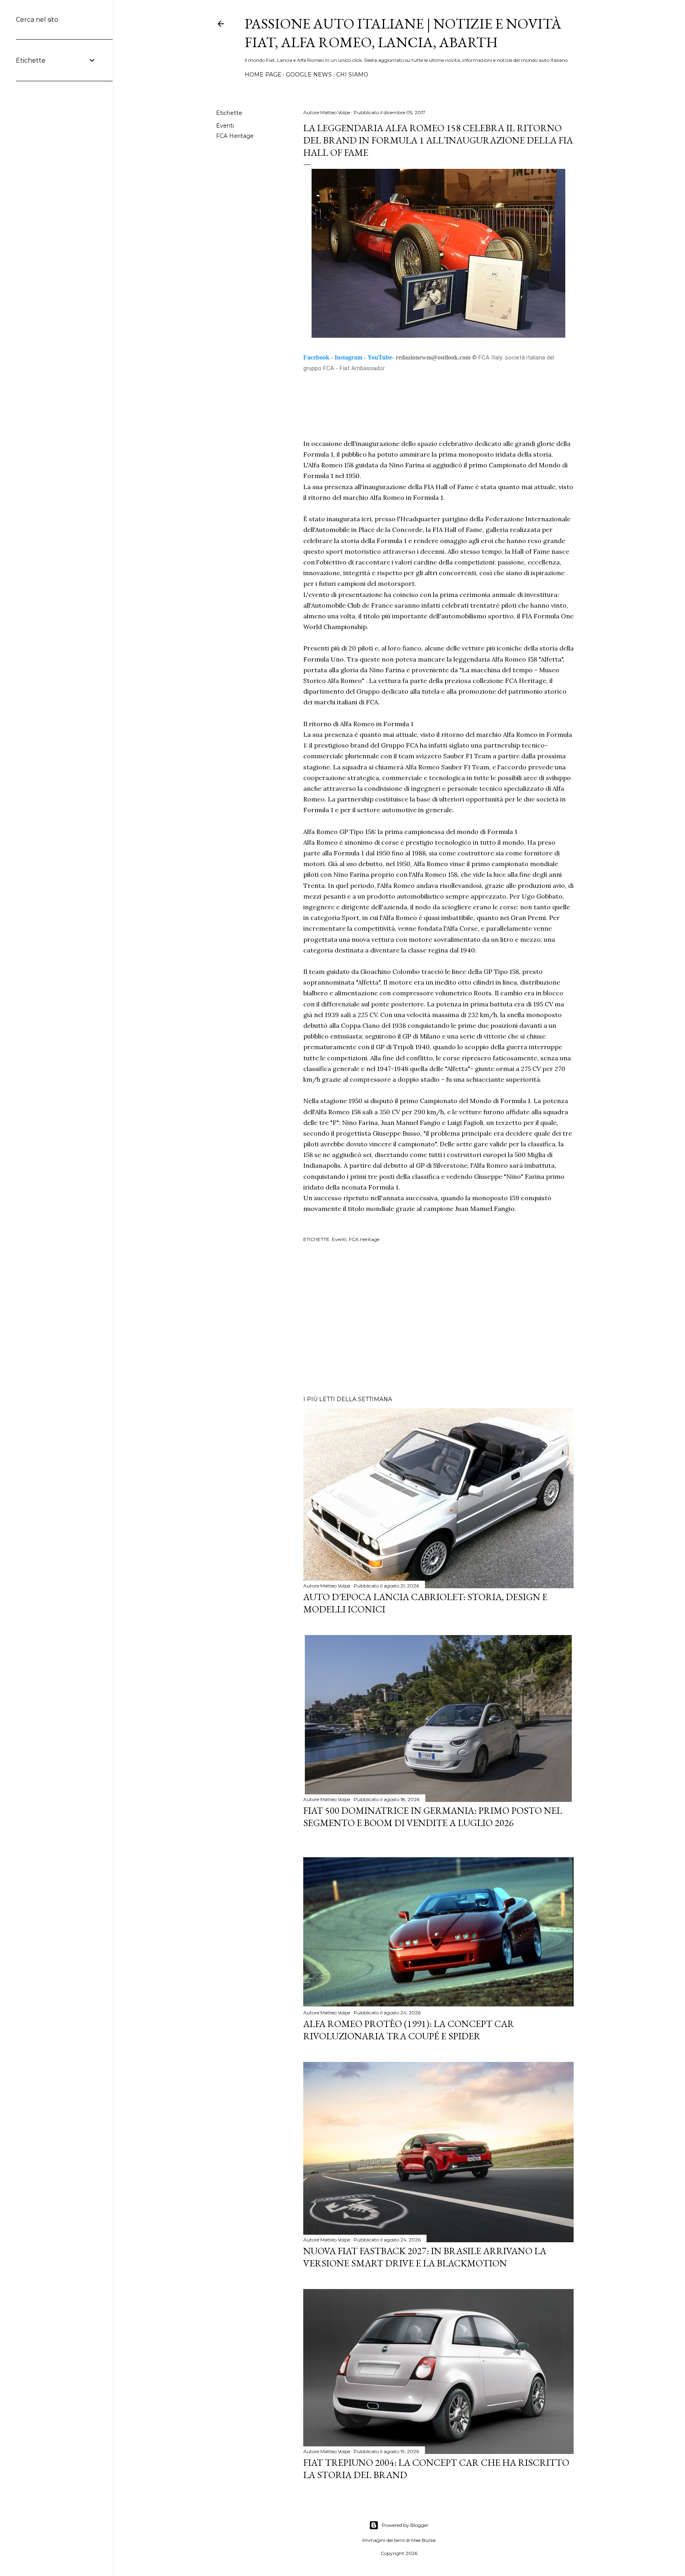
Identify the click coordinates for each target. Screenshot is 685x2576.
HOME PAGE (263, 75)
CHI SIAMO (352, 75)
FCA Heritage (235, 136)
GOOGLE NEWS (309, 75)
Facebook (316, 357)
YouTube (380, 357)
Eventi (225, 126)
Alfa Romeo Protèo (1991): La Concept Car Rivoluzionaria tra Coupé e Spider (409, 2030)
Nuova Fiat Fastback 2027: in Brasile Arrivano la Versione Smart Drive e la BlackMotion (425, 2257)
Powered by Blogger (405, 2525)
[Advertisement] (438, 1320)
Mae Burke (423, 2540)
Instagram (348, 357)
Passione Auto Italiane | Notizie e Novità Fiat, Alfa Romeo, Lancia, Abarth (403, 33)
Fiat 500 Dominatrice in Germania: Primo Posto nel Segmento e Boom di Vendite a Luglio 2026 (433, 1817)
